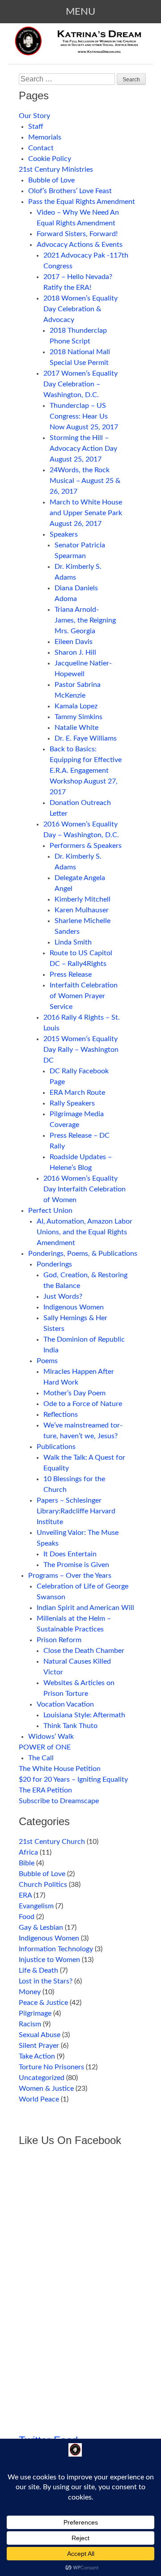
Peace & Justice (43, 2003)
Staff (36, 127)
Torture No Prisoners (51, 2067)
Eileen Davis (74, 642)
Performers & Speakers (86, 846)
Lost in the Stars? (46, 1981)
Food (27, 1917)
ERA (25, 1895)
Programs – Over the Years (70, 1576)
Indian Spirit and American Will (85, 1608)
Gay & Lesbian (41, 1928)
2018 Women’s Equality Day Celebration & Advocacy (80, 309)
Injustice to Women (49, 1960)
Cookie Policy (50, 159)
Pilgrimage (35, 2013)
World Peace (39, 2099)
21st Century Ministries (56, 169)
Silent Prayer (39, 2046)
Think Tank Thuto (70, 1726)
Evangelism (36, 1906)
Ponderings (54, 1264)
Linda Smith (73, 942)
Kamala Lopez (76, 706)
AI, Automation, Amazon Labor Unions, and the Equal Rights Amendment (85, 1232)
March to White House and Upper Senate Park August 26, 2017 (86, 513)
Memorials (45, 137)
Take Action (37, 2056)
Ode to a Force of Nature (83, 1404)
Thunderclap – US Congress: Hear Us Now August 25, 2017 (84, 416)
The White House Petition (60, 1769)
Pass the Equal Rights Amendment (82, 202)
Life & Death (38, 1970)
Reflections (61, 1415)
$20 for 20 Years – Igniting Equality (73, 1779)
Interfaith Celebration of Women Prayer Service (84, 996)
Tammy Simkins (78, 717)
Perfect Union (50, 1211)
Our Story (34, 116)
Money (30, 1992)
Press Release (71, 974)
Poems (47, 1361)
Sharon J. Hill (75, 652)
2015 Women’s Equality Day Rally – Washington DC (81, 1050)
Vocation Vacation (65, 1704)
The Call (41, 1758)
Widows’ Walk (51, 1737)
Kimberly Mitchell (83, 899)
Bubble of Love (51, 180)
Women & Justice (46, 2089)
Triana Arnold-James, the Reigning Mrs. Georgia (85, 620)
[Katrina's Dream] (80, 48)
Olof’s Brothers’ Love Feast (70, 191)
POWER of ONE (45, 1747)
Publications (56, 1447)
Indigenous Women (74, 1307)
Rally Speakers (72, 1103)
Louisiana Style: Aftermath (84, 1715)
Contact (41, 148)
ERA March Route (77, 1093)
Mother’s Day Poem (74, 1393)
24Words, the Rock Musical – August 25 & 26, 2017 (85, 481)
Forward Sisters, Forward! (77, 234)
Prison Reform (59, 1640)
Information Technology (56, 1949)
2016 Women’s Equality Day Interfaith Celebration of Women (85, 1189)
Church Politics (43, 1885)
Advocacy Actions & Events (80, 245)
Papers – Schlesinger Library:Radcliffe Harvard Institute (76, 1511)
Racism (30, 2024)
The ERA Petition (45, 1790)
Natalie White (76, 728)
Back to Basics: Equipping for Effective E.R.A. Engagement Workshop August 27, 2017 (86, 771)
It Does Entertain (70, 1554)
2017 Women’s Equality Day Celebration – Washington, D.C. (80, 384)
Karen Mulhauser (82, 910)
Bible (27, 1863)
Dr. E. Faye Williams (86, 738)
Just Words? (63, 1296)
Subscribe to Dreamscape (59, 1801)
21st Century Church (52, 1842)
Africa (28, 1852)
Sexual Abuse (40, 2035)
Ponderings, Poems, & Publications (83, 1254)
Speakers (64, 534)
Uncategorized (42, 2078)
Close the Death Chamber (84, 1651)
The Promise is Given (76, 1565)
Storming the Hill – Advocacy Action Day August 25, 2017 (83, 449)
